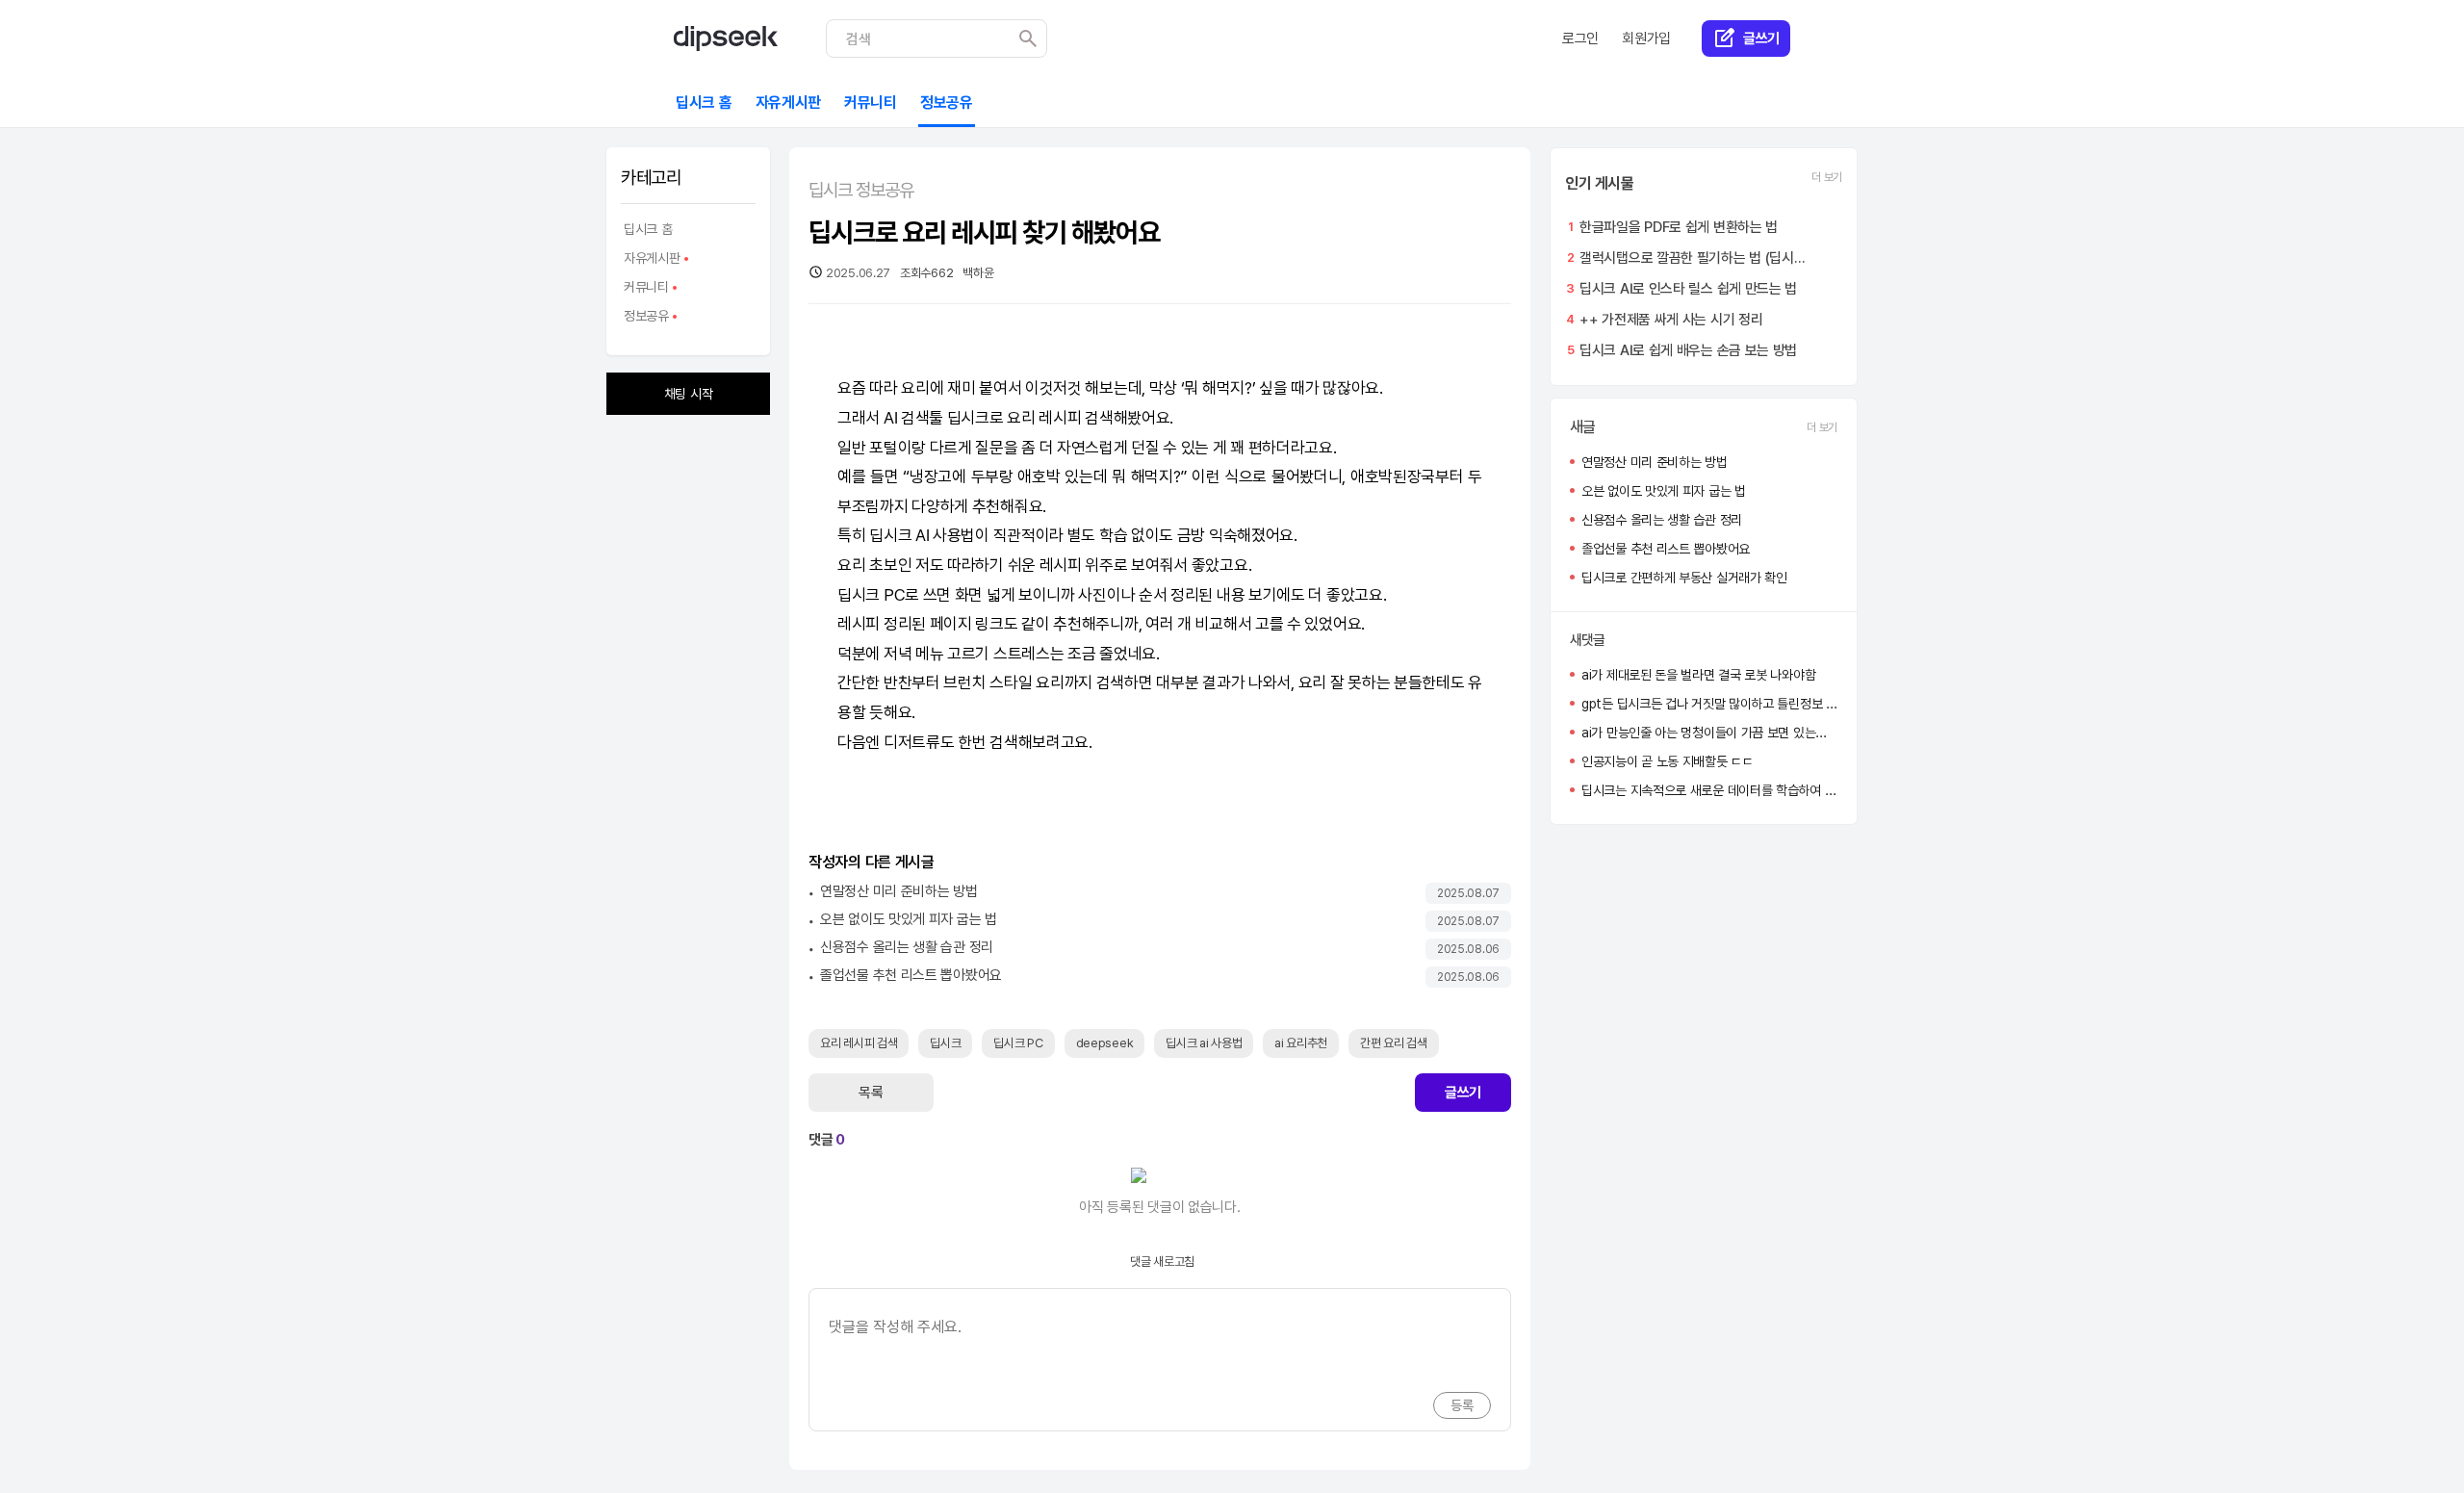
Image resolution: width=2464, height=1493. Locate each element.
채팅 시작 (689, 394)
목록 (871, 1093)
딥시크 (968, 418)
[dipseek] (726, 39)
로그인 (1580, 39)
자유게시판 (651, 261)
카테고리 (651, 178)
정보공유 (645, 319)
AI (890, 418)
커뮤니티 (645, 290)
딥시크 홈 (648, 229)
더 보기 (1827, 177)
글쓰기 (1463, 1093)
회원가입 (1646, 39)
